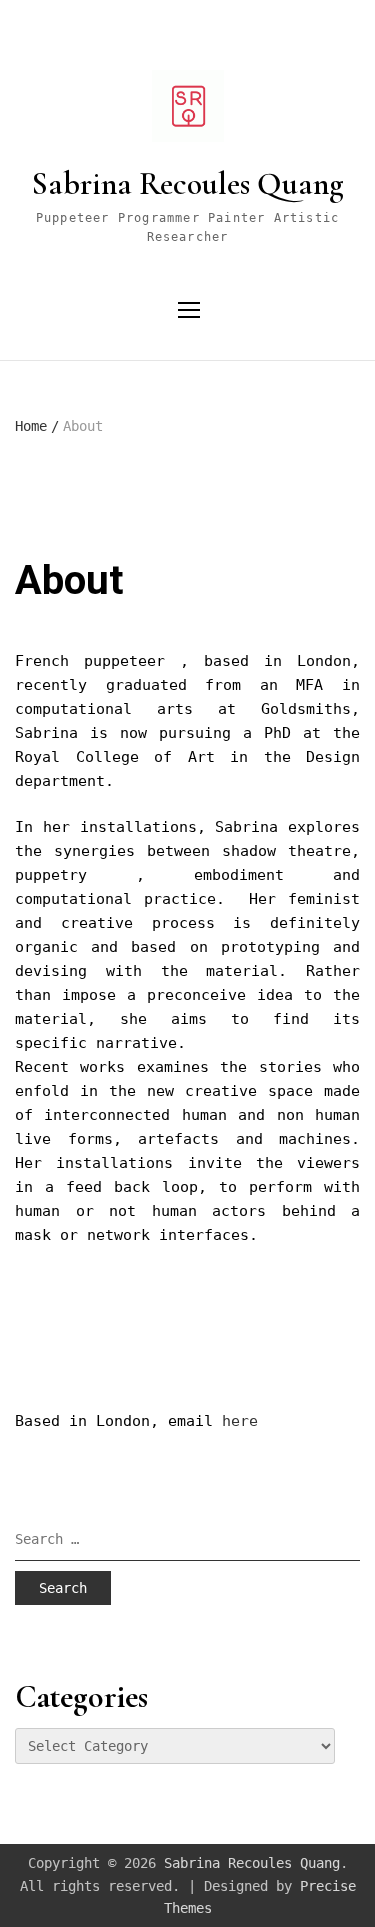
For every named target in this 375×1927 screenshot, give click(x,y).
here (240, 1421)
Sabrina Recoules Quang (188, 183)
